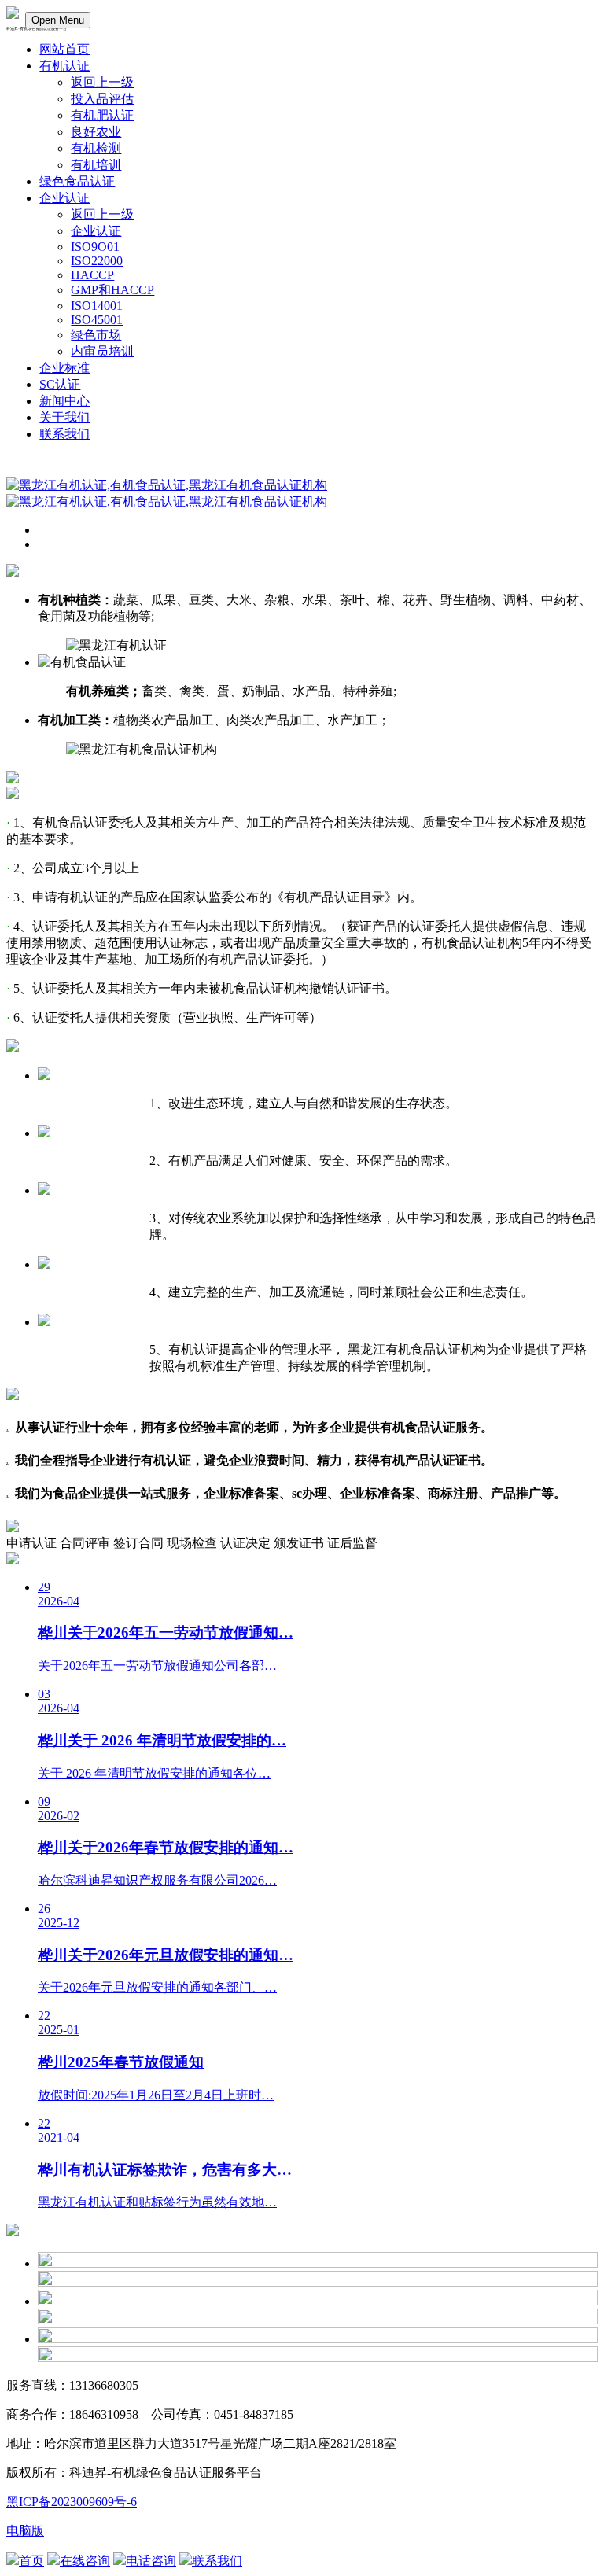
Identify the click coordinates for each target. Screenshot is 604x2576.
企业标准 (64, 368)
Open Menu (58, 20)
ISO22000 (97, 261)
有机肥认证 (102, 115)
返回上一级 (102, 82)
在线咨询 (85, 2561)
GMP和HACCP (112, 290)
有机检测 (96, 148)
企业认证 (64, 198)
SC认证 (60, 384)
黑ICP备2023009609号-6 (72, 2502)
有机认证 (64, 66)
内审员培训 (102, 351)
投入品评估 (102, 99)
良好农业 (96, 132)
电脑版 (25, 2531)
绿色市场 (96, 335)
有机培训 (96, 165)
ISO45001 (97, 320)
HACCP (92, 275)
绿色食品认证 (77, 181)
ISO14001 (97, 306)
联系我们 (64, 434)
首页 (31, 2561)
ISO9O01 (95, 247)
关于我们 (64, 417)
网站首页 (64, 49)
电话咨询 (151, 2561)
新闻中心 (64, 401)
